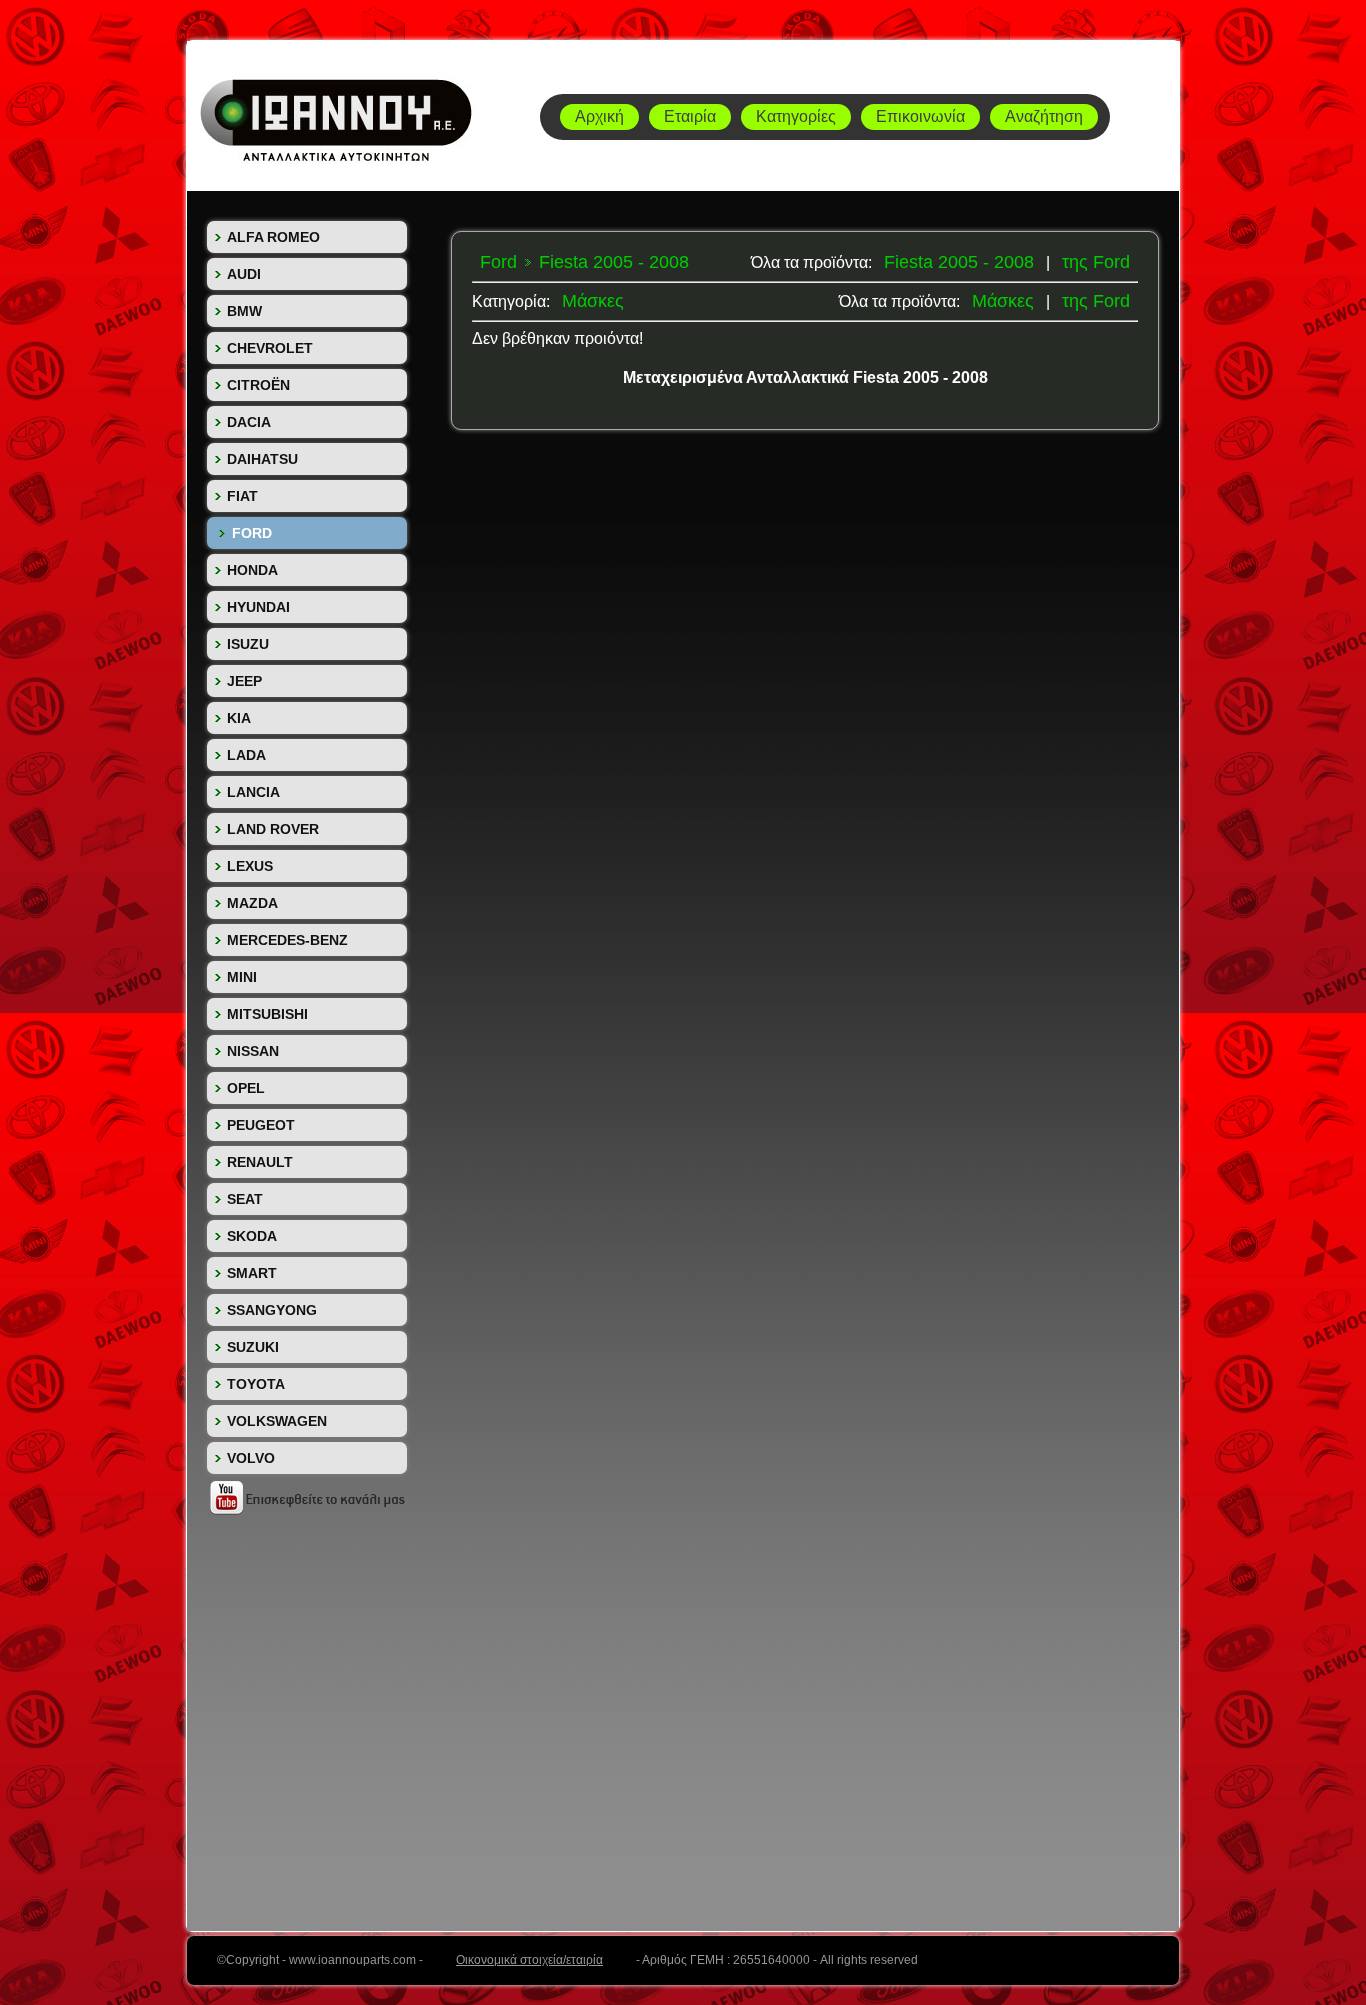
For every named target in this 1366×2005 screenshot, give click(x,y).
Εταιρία (690, 116)
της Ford (1096, 262)
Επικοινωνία (920, 116)
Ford (498, 262)
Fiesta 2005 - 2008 (959, 262)
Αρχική (599, 116)
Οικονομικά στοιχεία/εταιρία (529, 1960)
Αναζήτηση (1044, 116)
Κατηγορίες (796, 116)
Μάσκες (1003, 301)
